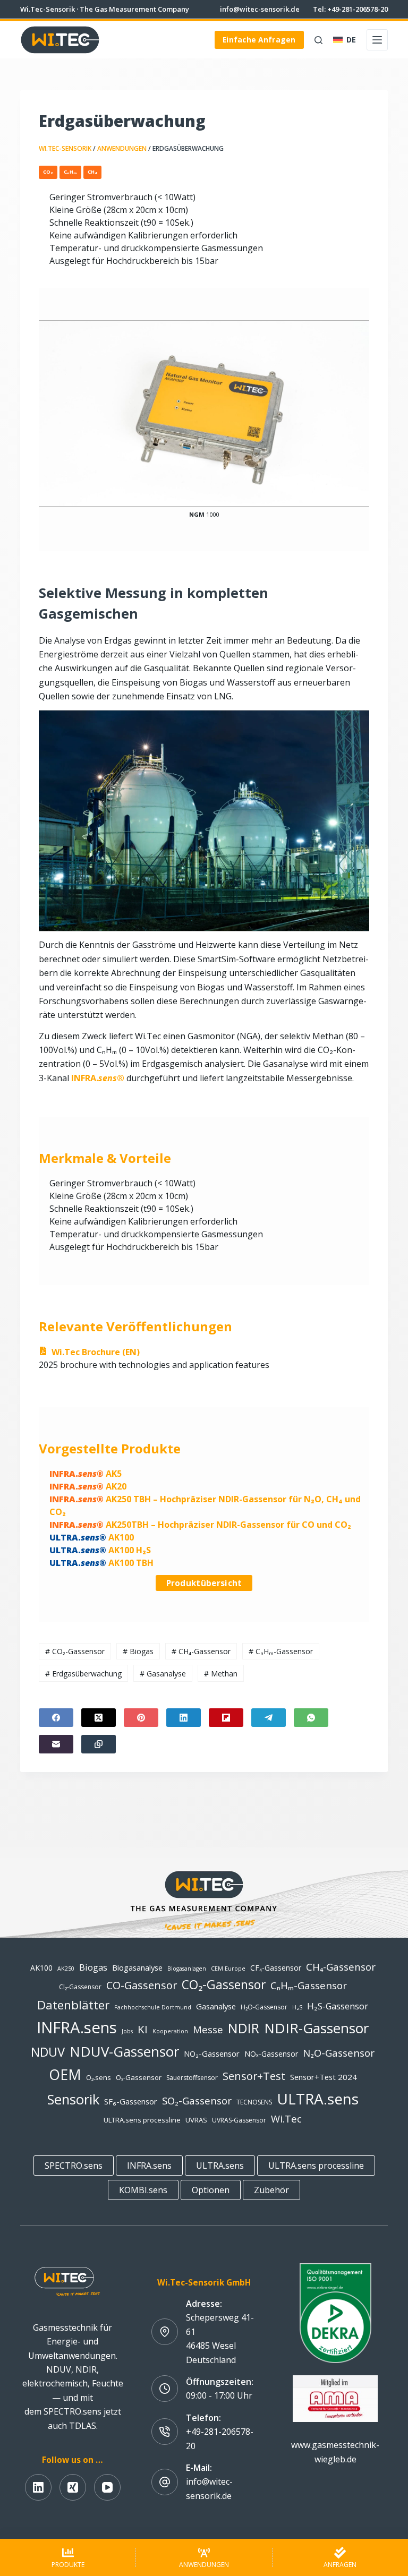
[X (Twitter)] (99, 1718)
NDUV (48, 2052)
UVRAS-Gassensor (239, 2120)
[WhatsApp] (311, 1718)
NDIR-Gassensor (316, 2028)
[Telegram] (269, 1718)
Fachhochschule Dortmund (153, 2007)
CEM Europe (228, 1969)
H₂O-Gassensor (264, 2007)
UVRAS (196, 2120)
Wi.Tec (286, 2119)
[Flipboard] (226, 1718)
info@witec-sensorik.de (260, 9)
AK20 (88, 1486)
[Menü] (377, 40)
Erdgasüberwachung (83, 1674)
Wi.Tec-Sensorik (65, 148)
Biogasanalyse (137, 1967)
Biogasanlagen (187, 1969)
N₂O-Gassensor (339, 2053)
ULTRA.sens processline (142, 2120)
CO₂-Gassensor (75, 1651)
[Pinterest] (141, 1718)
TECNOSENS (254, 2102)
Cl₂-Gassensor (80, 1987)
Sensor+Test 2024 (324, 2077)
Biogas (138, 1651)
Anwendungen (122, 148)
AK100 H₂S (100, 1550)
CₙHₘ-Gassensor (281, 1651)
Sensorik (73, 2099)
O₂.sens (99, 2077)
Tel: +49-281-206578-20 (350, 9)
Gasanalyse (163, 1674)
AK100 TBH (101, 1563)
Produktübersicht (204, 1583)
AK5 (86, 1474)
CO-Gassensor (142, 1985)
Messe (208, 2029)
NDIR (244, 2028)
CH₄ (92, 172)
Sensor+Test (254, 2076)
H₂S (297, 2007)
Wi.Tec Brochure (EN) (96, 1352)
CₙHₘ (70, 172)
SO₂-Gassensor (197, 2100)
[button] (345, 40)
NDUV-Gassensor (124, 2051)
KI (143, 2029)
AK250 (66, 1969)
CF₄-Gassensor (276, 1968)
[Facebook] (56, 1718)
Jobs (127, 2031)
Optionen (211, 2190)
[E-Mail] (56, 1744)
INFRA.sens (77, 2027)
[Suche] (318, 40)
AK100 (92, 1537)
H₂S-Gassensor (338, 2006)
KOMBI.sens (143, 2190)
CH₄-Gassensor (201, 1651)
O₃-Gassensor (139, 2077)
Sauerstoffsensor (192, 2078)
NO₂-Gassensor (212, 2053)
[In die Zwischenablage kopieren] (99, 1744)
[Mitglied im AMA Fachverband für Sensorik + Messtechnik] (335, 2398)
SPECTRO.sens (74, 2166)
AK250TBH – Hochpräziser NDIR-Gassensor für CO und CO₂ (200, 1525)
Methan (221, 1674)
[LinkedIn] (184, 1718)
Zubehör (271, 2190)
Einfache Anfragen (259, 40)
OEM (65, 2074)
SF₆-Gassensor (131, 2101)
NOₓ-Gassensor (271, 2054)
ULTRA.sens (318, 2099)
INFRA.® (99, 1078)
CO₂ (48, 172)
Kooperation (170, 2031)
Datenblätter (73, 2005)
